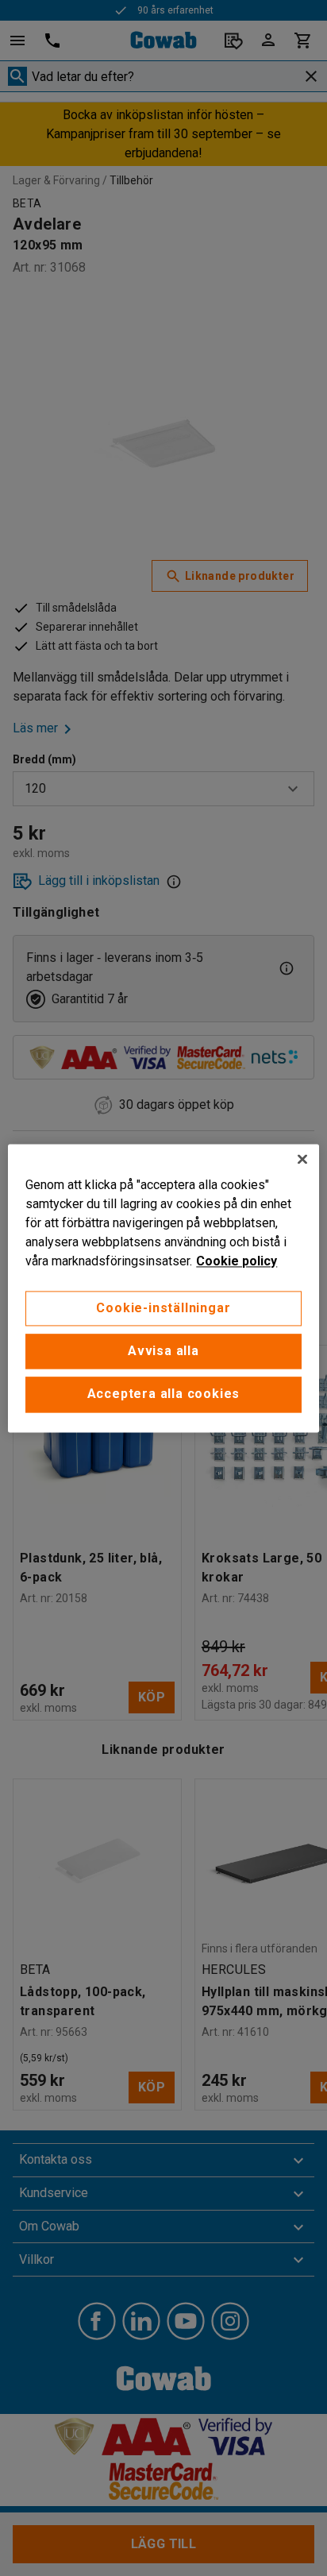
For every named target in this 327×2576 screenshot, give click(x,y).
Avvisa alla (163, 1351)
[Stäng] (302, 1159)
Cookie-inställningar (163, 1308)
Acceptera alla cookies (164, 1394)
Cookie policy (237, 1261)
